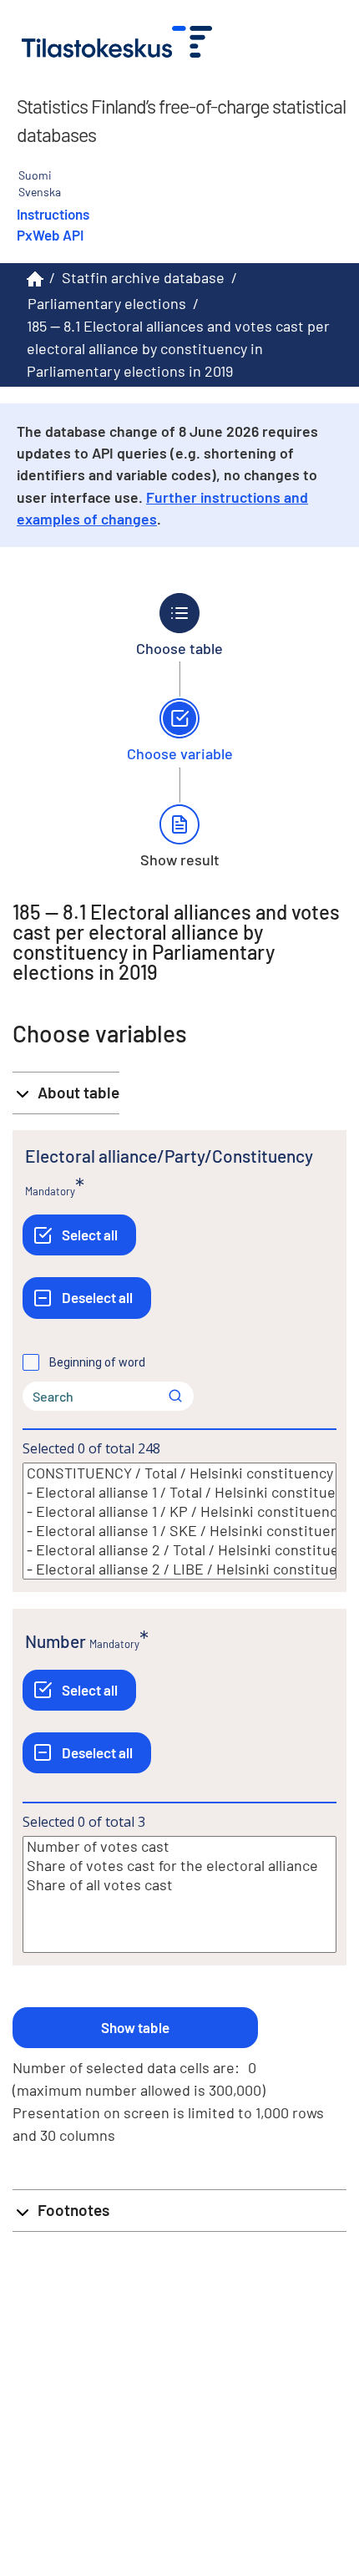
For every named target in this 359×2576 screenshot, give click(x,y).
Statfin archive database (143, 277)
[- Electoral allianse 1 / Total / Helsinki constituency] (179, 1492)
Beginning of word (97, 1362)
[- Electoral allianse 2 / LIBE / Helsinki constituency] (179, 1569)
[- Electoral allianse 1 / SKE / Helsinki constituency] (179, 1531)
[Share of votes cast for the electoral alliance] (179, 1866)
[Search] (175, 1396)
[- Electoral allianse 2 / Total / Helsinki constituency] (179, 1550)
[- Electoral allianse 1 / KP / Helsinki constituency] (179, 1511)
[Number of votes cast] (179, 1846)
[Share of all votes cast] (179, 1885)
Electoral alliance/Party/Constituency (169, 1156)
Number (56, 1641)
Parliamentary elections (107, 303)
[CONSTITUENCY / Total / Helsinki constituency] (179, 1473)
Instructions (53, 214)
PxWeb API (50, 235)
